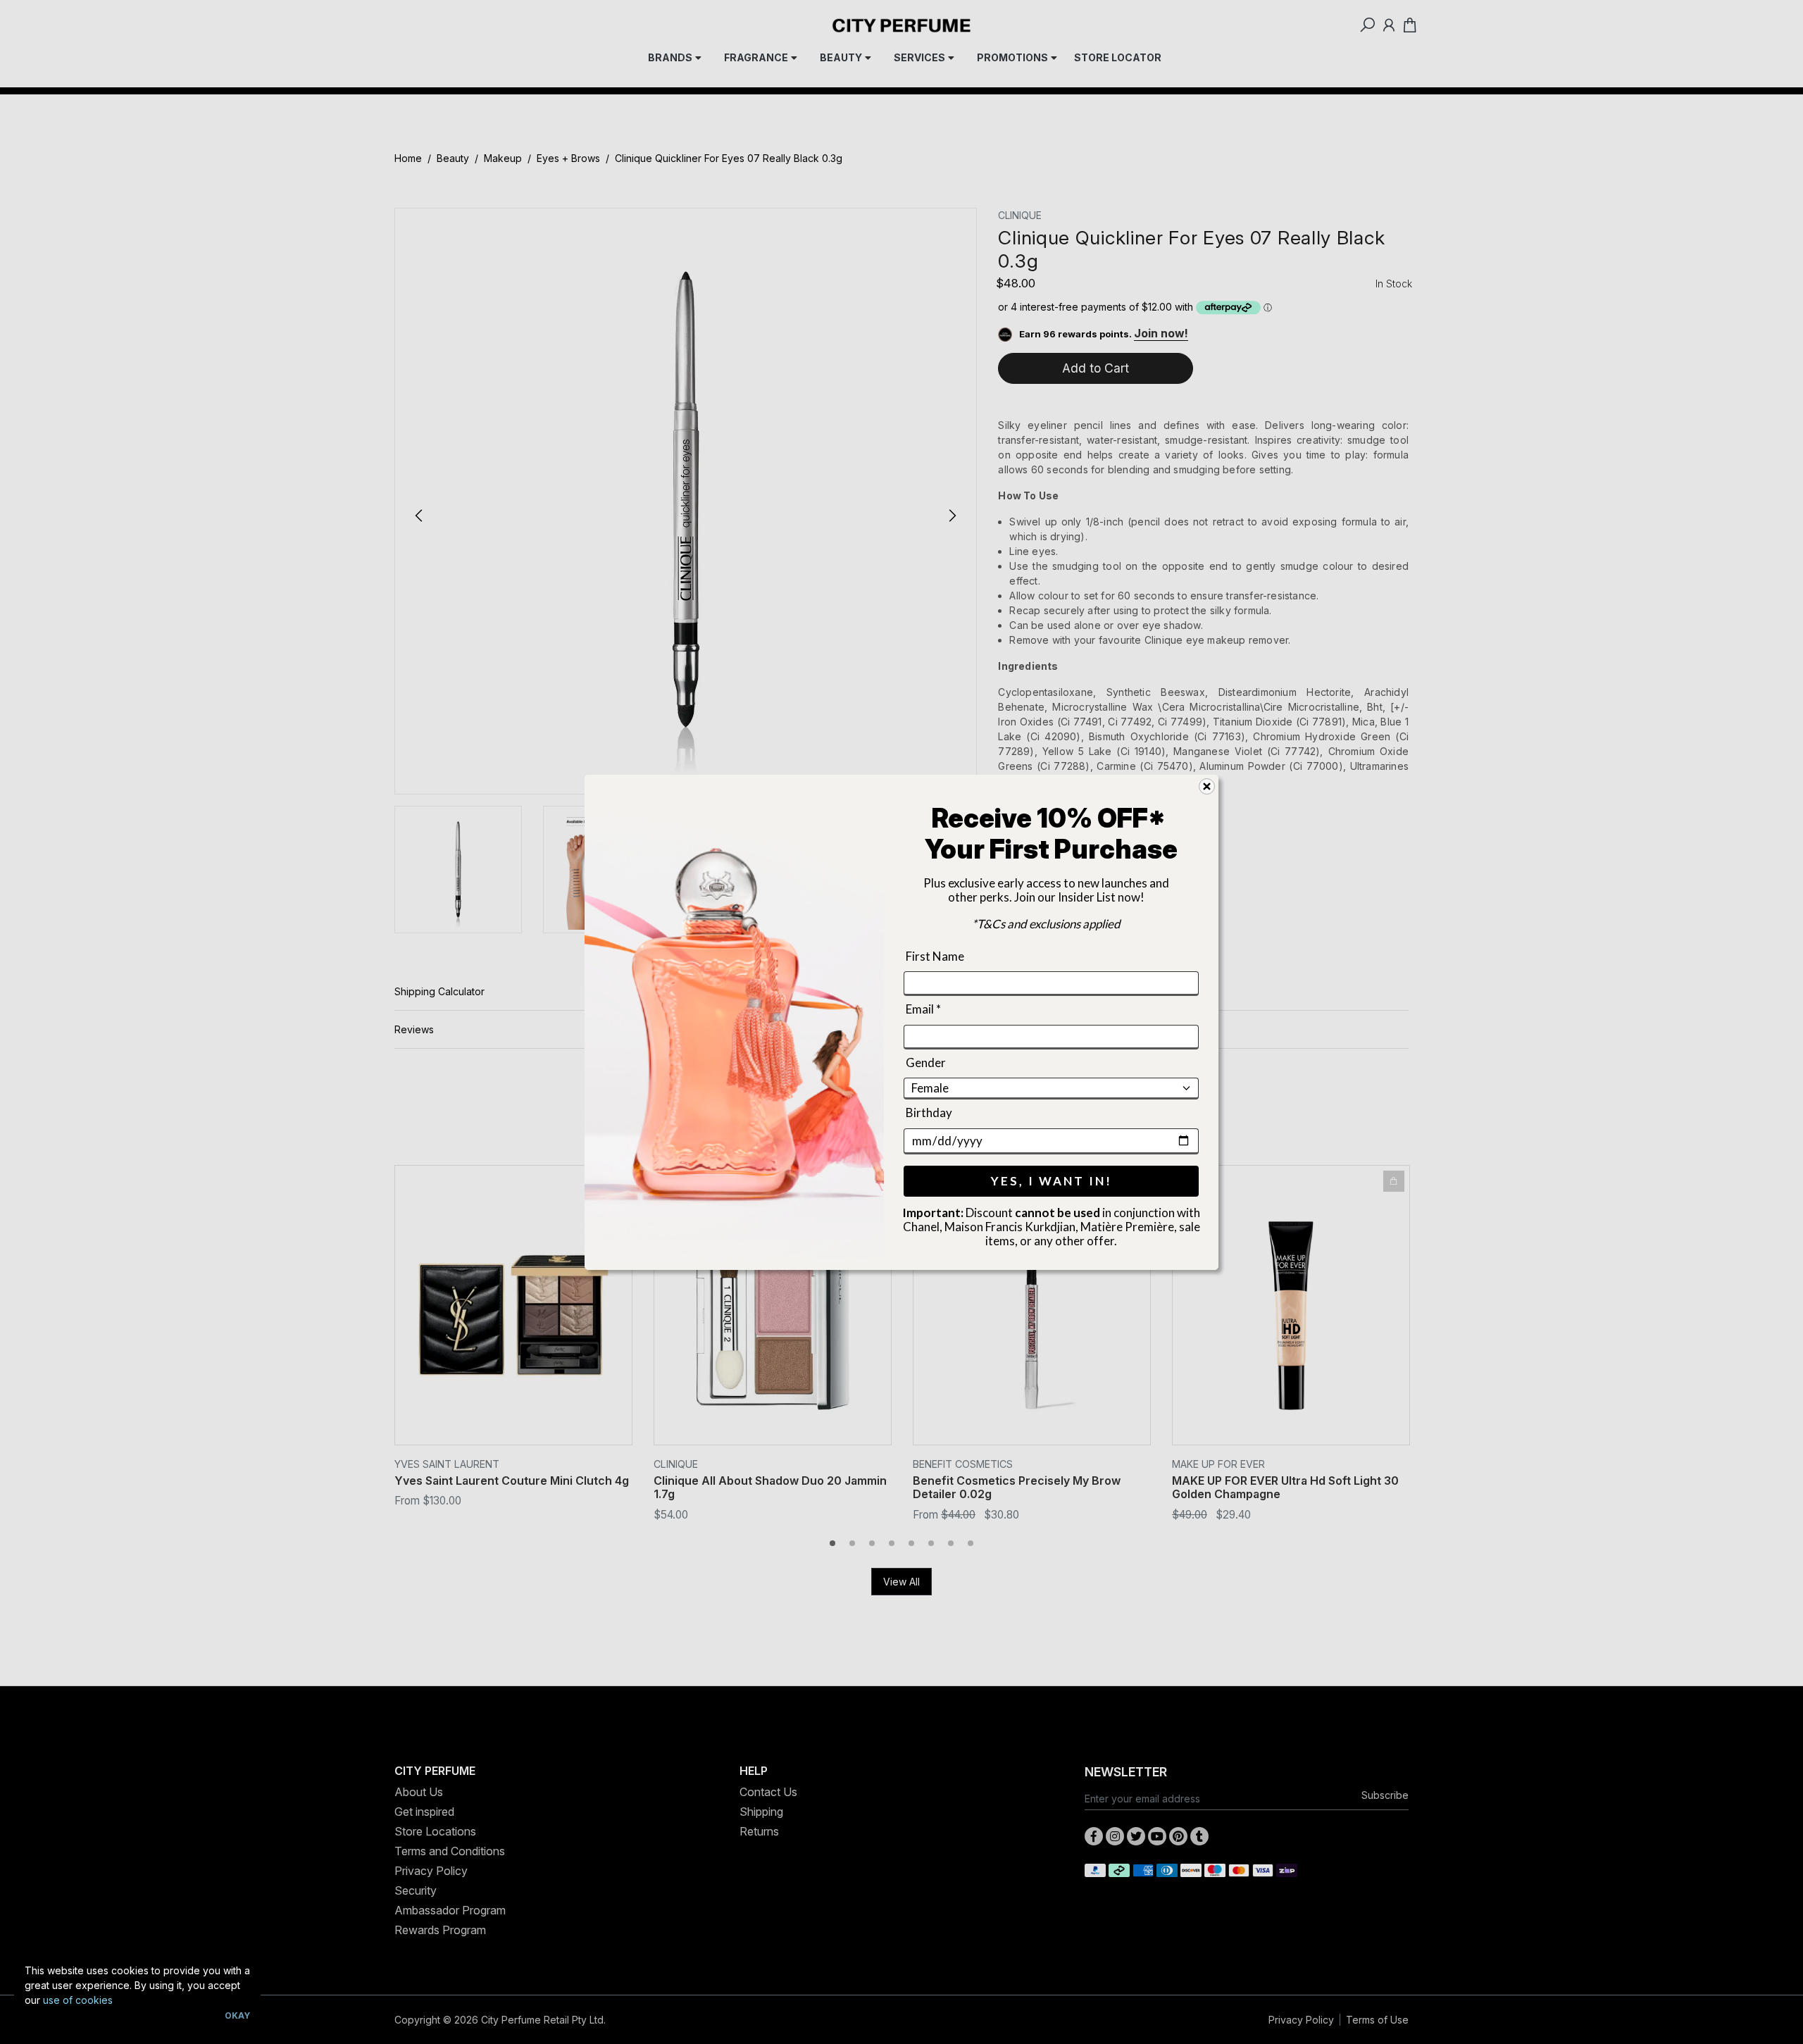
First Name (935, 956)
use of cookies (78, 2000)
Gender (926, 1062)
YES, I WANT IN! (1052, 1180)
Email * (923, 1009)
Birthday (929, 1113)
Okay (237, 2015)
